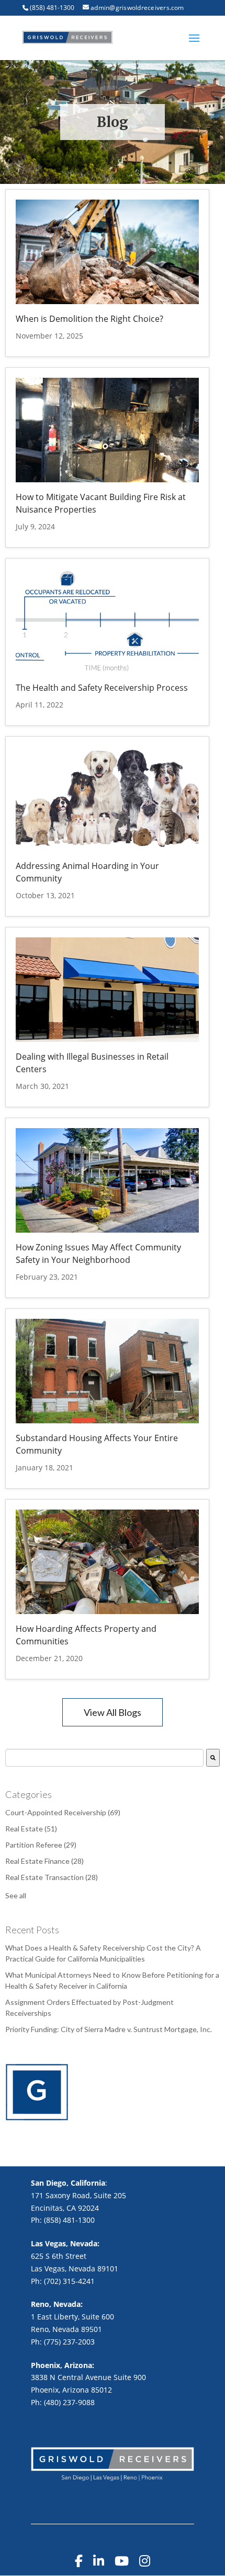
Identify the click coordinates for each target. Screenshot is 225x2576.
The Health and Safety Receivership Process (102, 688)
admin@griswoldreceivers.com (137, 8)
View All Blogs (113, 1712)
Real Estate (31, 1829)
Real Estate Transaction (52, 1877)
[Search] (213, 1758)
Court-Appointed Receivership (63, 1812)
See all (16, 1895)
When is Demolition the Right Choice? (89, 319)
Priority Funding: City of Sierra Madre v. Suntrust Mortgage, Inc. (109, 2029)
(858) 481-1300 (52, 8)
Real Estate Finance (44, 1861)
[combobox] (104, 1758)
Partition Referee (41, 1845)
